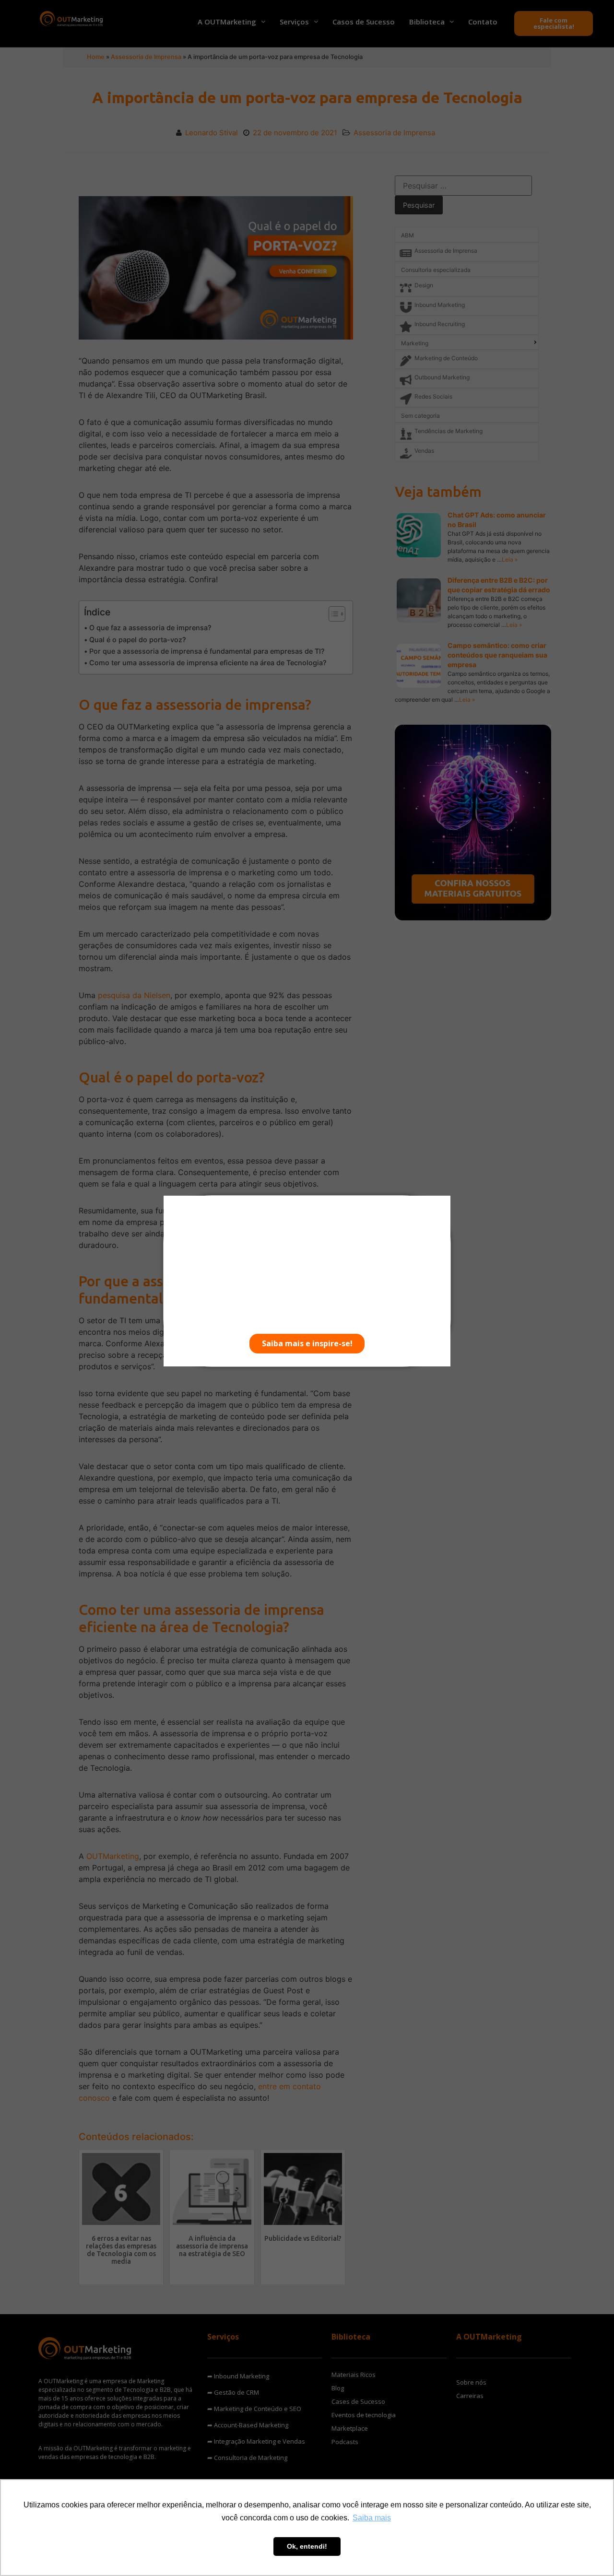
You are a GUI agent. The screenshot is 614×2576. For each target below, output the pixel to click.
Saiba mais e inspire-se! (307, 1343)
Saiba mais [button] (372, 2518)
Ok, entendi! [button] (307, 2546)
